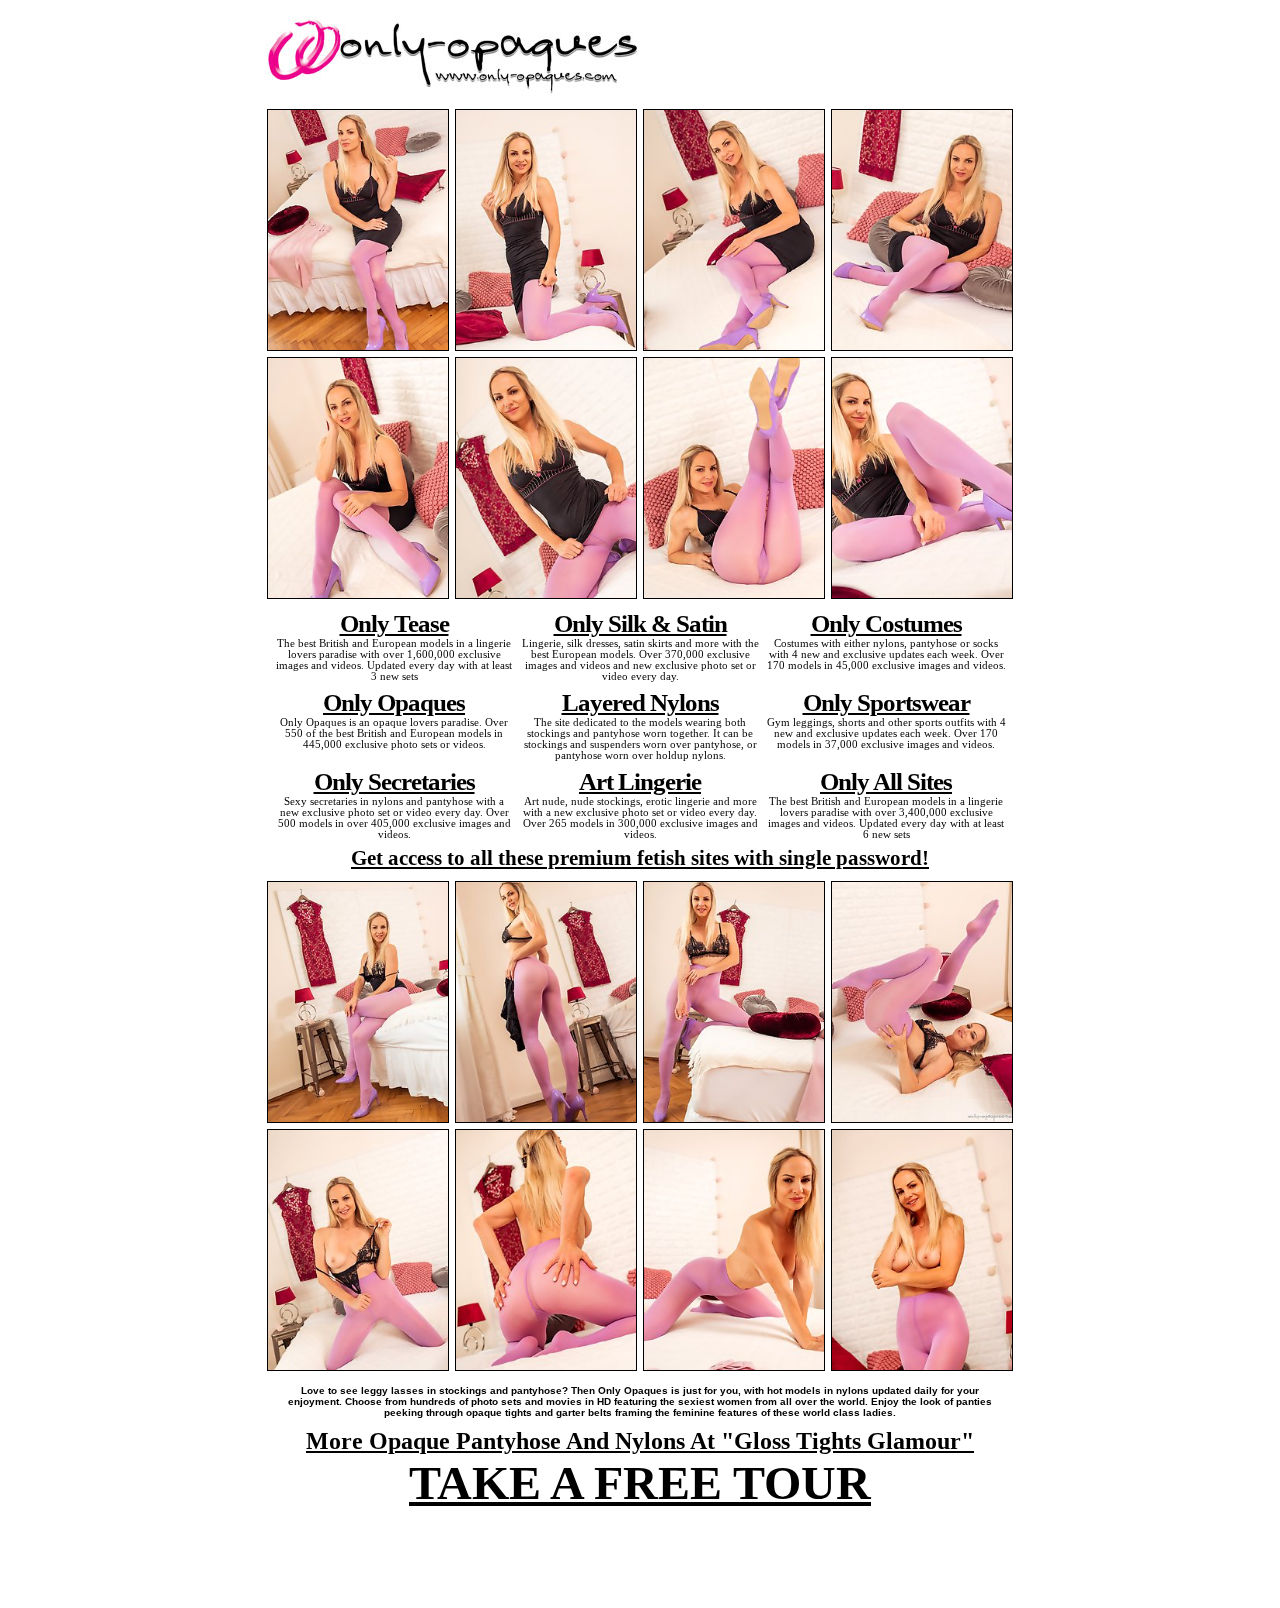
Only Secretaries (394, 781)
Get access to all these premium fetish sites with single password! (640, 858)
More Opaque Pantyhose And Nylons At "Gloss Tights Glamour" (640, 1441)
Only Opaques (394, 702)
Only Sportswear (886, 702)
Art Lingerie (640, 781)
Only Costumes (886, 623)
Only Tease (394, 623)
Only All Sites (886, 781)
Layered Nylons (640, 702)
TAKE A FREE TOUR (640, 1482)
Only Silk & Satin (640, 623)
